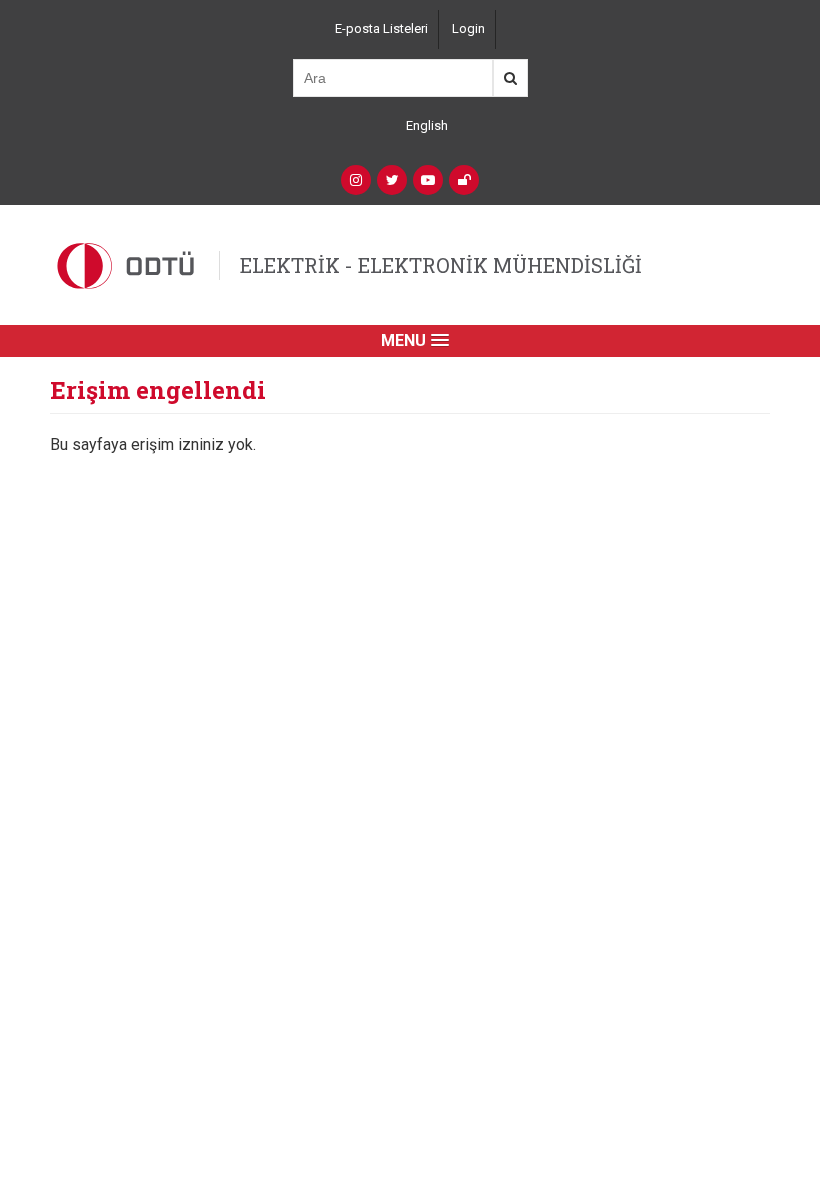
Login (468, 28)
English (427, 125)
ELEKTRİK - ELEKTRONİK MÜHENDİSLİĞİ (441, 265)
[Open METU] (464, 180)
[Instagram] (356, 180)
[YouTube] (428, 180)
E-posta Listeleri (381, 28)
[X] (392, 180)
